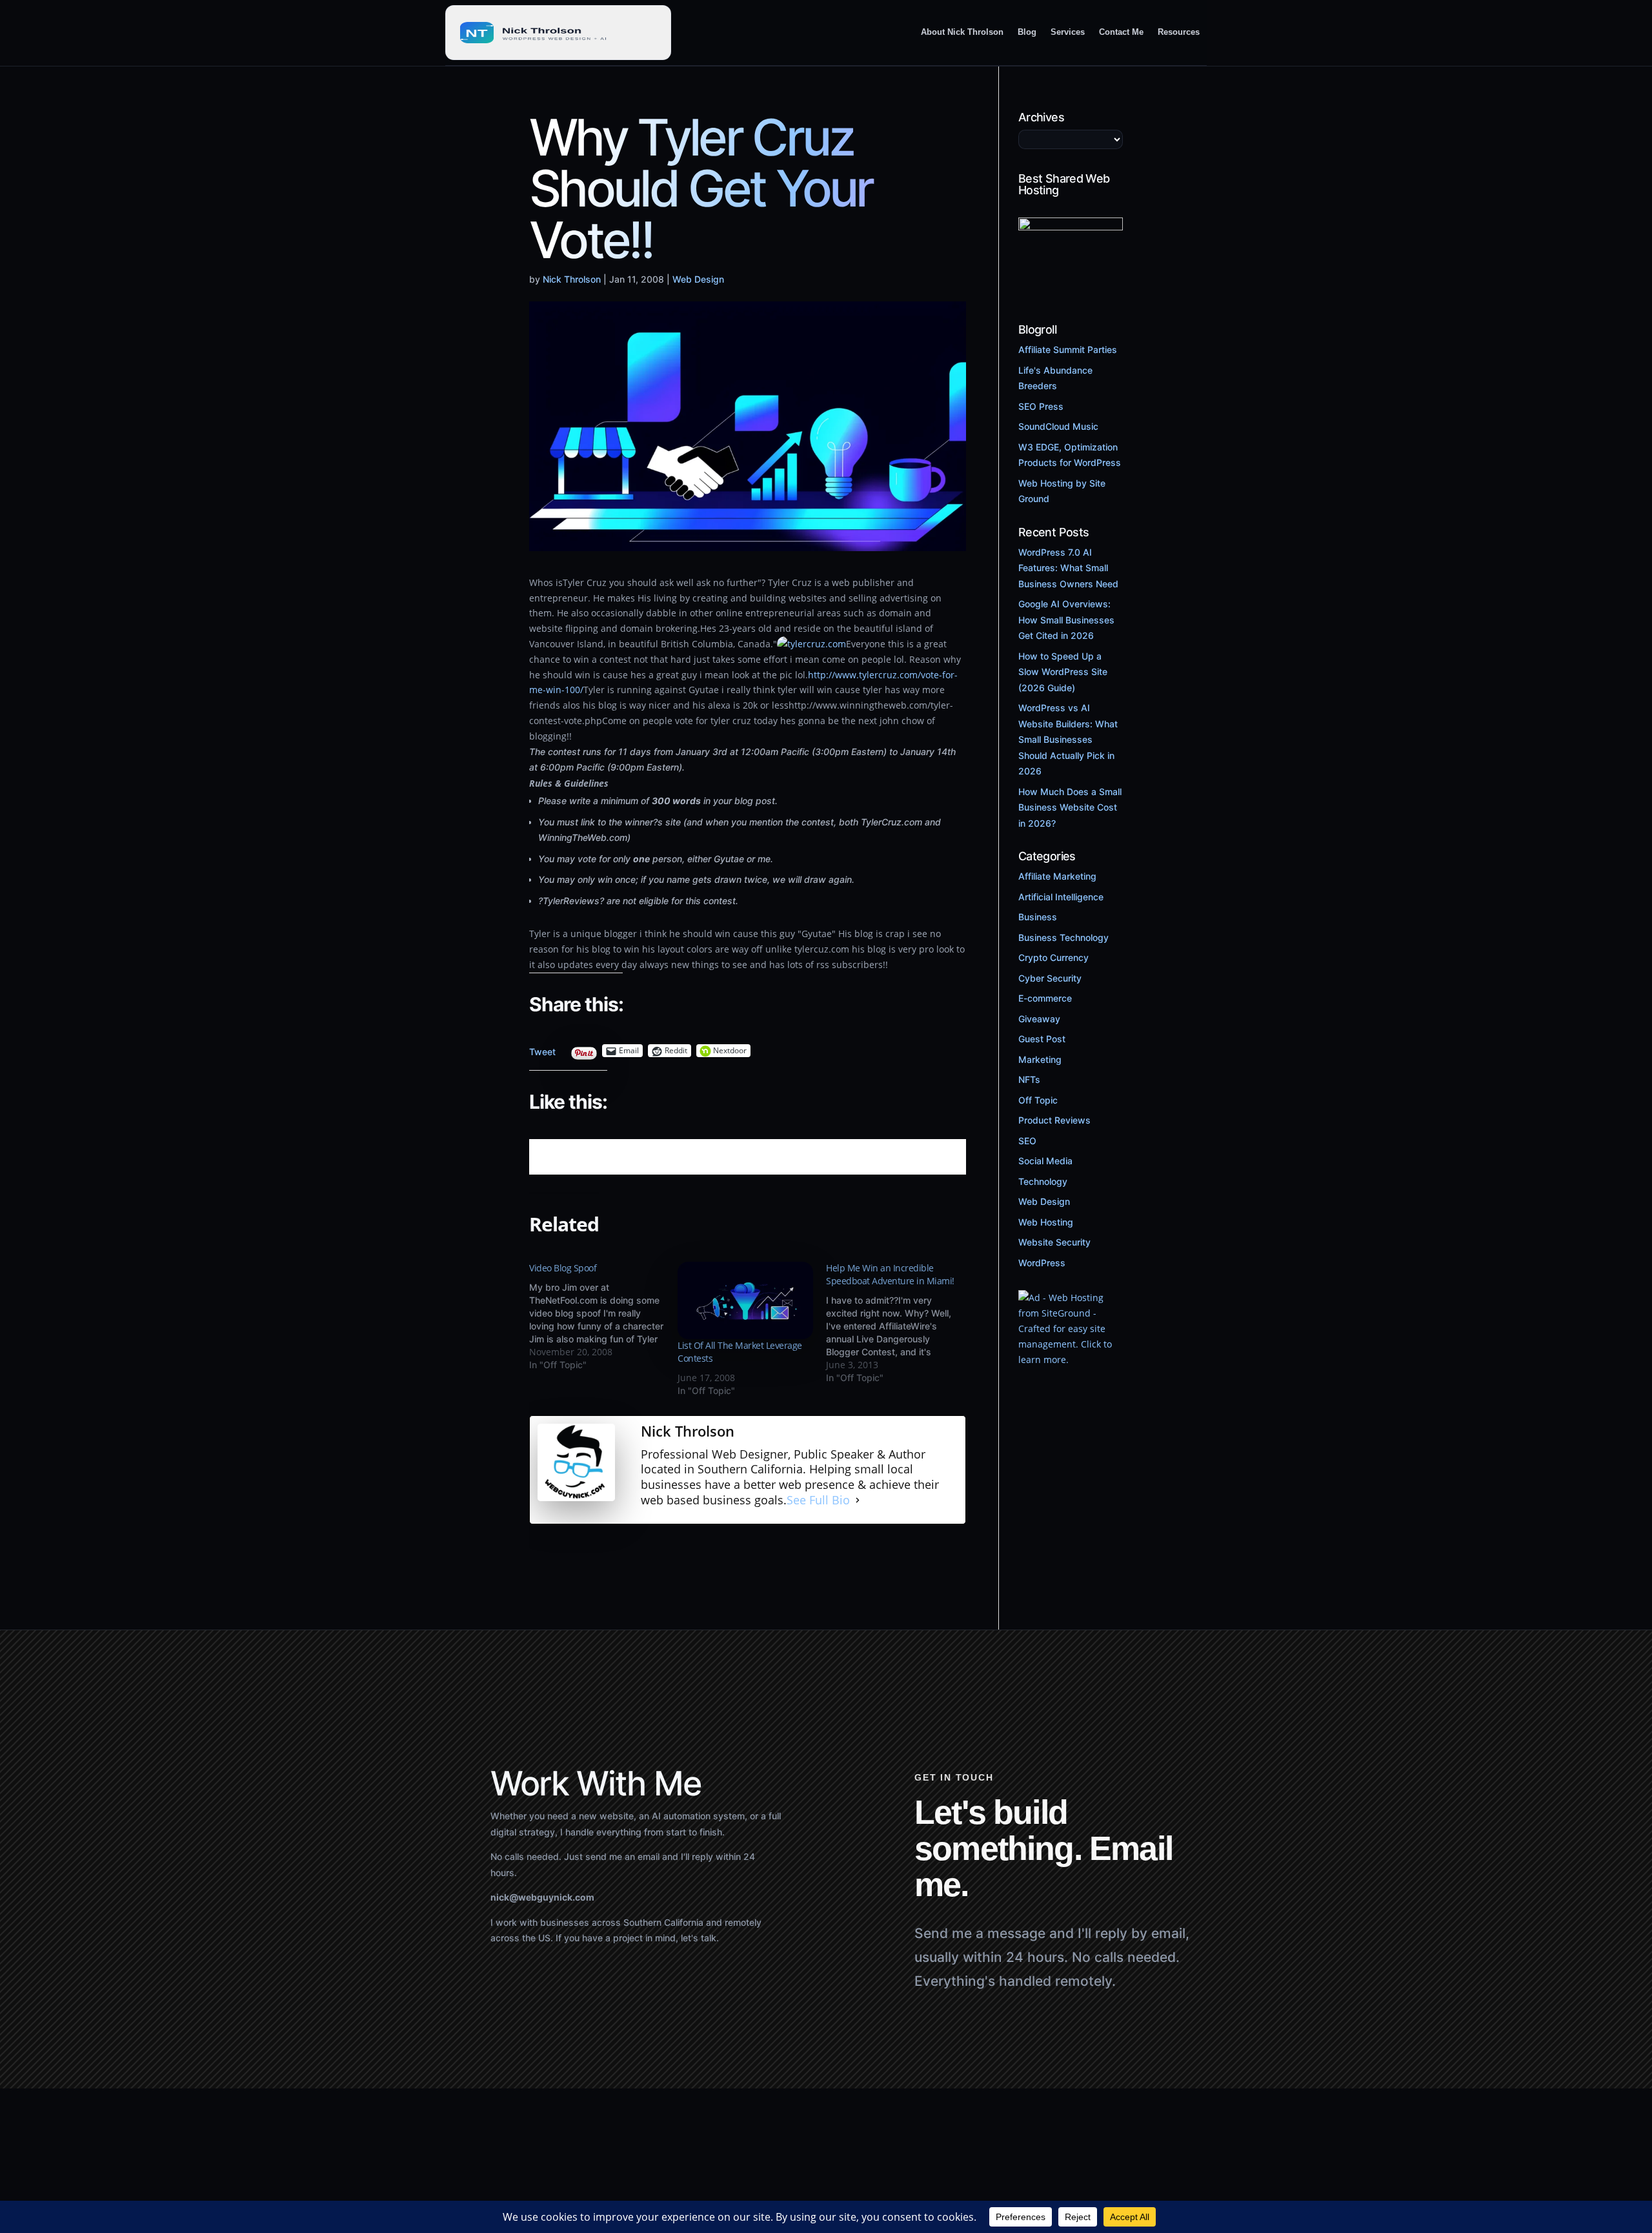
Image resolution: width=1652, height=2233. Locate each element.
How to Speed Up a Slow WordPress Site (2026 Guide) (1063, 672)
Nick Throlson (572, 279)
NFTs (1029, 1079)
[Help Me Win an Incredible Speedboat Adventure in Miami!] (900, 1323)
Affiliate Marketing (1057, 876)
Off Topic (1038, 1100)
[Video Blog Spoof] (603, 1317)
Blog (1027, 32)
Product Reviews (1054, 1120)
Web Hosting (1046, 1222)
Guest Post (1042, 1039)
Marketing (1040, 1059)
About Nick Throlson (962, 32)
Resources (1179, 32)
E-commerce (1045, 998)
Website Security (1054, 1242)
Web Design (698, 279)
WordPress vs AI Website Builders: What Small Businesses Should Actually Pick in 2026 (1068, 739)
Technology (1043, 1181)
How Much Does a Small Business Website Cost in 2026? (1070, 807)
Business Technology (1063, 937)
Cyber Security (1050, 978)
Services (1068, 32)
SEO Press (1041, 406)
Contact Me (1121, 32)
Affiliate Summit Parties (1068, 349)
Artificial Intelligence (1061, 897)
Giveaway (1039, 1019)
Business (1038, 917)
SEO (1027, 1141)
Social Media (1045, 1161)
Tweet (542, 1048)
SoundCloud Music (1058, 426)
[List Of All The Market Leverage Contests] (745, 1300)
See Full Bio (818, 1500)
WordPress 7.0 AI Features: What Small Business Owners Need (1068, 568)
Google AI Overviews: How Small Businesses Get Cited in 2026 (1066, 620)
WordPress (1042, 1263)
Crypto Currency (1053, 957)
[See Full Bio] (858, 1500)
